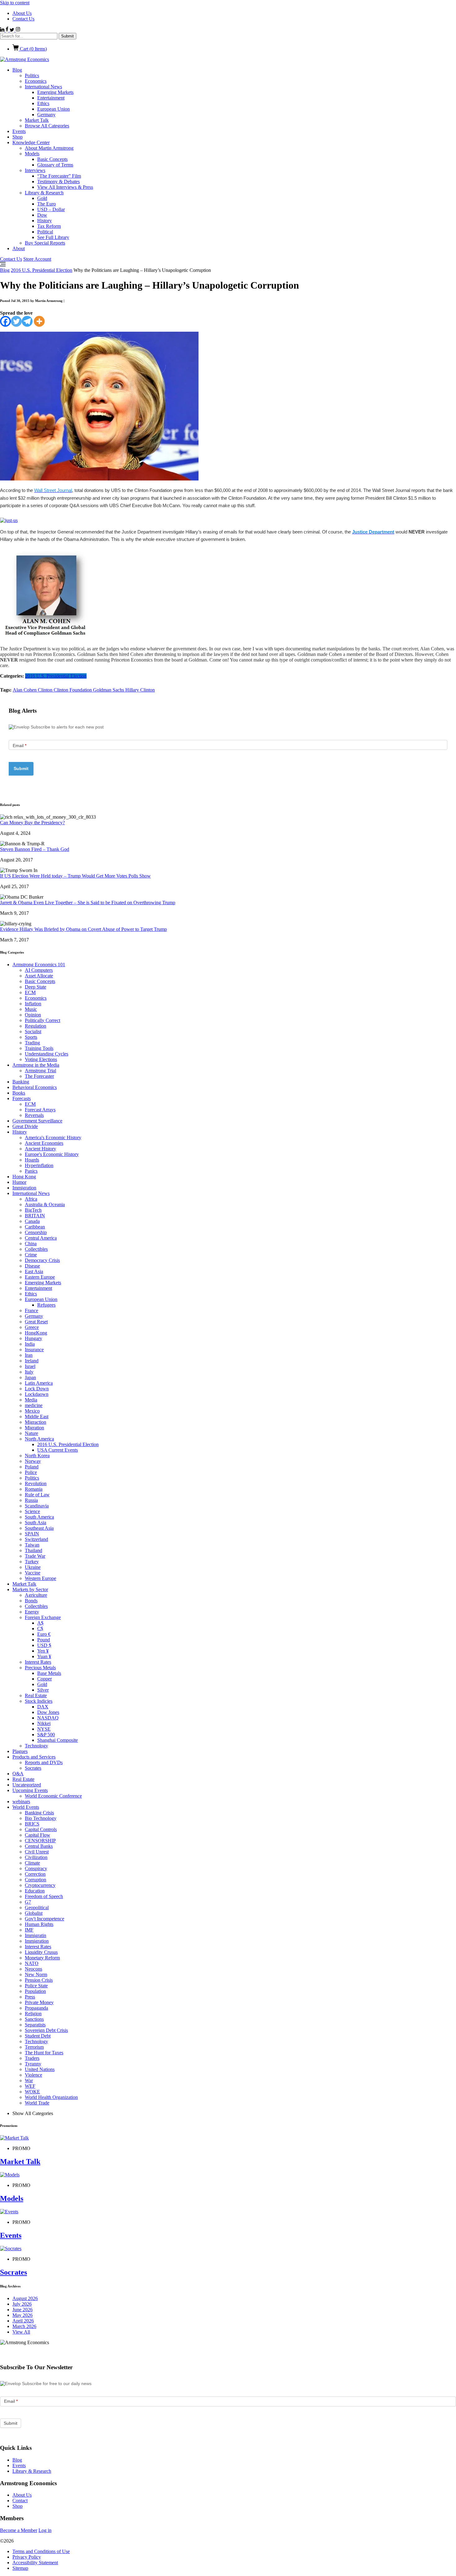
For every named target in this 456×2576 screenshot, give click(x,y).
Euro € (44, 1634)
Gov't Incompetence (45, 1919)
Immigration (24, 1188)
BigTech (33, 1210)
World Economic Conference (53, 1796)
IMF (29, 1930)
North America (39, 1439)
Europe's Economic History (52, 1154)
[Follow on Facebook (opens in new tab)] (8, 30)
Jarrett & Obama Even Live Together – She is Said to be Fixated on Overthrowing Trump (88, 903)
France (31, 1310)
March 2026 (24, 2326)
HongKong (36, 1333)
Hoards (32, 1160)
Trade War (35, 1556)
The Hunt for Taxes (44, 2053)
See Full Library (53, 237)
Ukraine (33, 1567)
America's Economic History (53, 1138)
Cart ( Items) (33, 49)
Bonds (31, 1601)
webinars (21, 1801)
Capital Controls (41, 1829)
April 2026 (23, 2321)
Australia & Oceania (45, 1204)
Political (45, 232)
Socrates (33, 1768)
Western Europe (40, 1578)
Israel (30, 1366)
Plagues (20, 1751)
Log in (45, 2530)
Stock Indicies (39, 1701)
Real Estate (36, 1695)
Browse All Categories (47, 126)
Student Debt (38, 2036)
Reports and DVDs (44, 1762)
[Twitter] (16, 321)
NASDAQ (48, 1718)
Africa (31, 1199)
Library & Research (44, 193)
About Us (22, 13)
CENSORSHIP (40, 1841)
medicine (34, 1405)
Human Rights (39, 1924)
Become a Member (19, 2530)
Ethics (43, 103)
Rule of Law (37, 1495)
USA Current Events (58, 1450)
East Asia (34, 1271)
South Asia (36, 1523)
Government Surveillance (37, 1121)
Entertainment (51, 98)
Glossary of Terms (55, 165)
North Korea (37, 1456)
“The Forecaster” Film (59, 176)
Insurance (34, 1350)
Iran (29, 1355)
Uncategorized (27, 1785)
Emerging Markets (55, 92)
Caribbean (35, 1227)
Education (35, 1891)
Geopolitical (37, 1908)
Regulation (36, 1026)
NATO (32, 1963)
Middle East (37, 1416)
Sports (31, 1037)
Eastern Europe (40, 1277)
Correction (35, 1874)
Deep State (36, 987)
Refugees (46, 1305)
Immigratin (36, 1935)
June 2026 (22, 2310)
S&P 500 (46, 1735)
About (19, 248)
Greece (32, 1327)
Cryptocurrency (40, 1885)
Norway (33, 1461)
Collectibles (36, 1249)
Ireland (32, 1361)
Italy (29, 1372)
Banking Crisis (39, 1813)
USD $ (44, 1645)
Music (31, 1009)
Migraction (36, 1422)
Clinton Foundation (73, 690)
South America (39, 1517)
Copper (45, 1679)
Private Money (39, 2002)
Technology (36, 1746)
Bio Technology (41, 1818)
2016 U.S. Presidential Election (42, 270)
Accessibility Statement (35, 2563)
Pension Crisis (39, 1980)
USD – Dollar (51, 209)
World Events (26, 1807)
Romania (34, 1489)
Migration (34, 1428)
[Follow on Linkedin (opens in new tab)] (3, 30)
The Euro (47, 204)
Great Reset (36, 1322)
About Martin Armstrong (49, 148)
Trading (32, 1043)
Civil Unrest (37, 1852)
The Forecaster (39, 1076)
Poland (32, 1467)
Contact (20, 2501)
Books (19, 1093)
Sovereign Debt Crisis (46, 2030)
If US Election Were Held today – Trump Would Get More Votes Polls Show (75, 876)
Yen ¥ (43, 1651)
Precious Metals (40, 1668)
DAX (43, 1707)
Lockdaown (37, 1394)
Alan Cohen (25, 690)
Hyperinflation (39, 1165)
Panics (31, 1171)
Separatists (35, 2025)
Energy (32, 1612)
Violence (34, 2075)
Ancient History (40, 1149)
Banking (21, 1082)
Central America (41, 1238)
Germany (46, 115)
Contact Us (23, 19)
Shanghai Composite (58, 1740)
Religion (33, 2014)
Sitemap (20, 2568)
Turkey (32, 1562)
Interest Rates (38, 1662)
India (30, 1344)
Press (30, 1997)
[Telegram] (27, 321)
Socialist (33, 1031)
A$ (40, 1623)
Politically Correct (42, 1020)
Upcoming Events (30, 1790)
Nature (31, 1433)
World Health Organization (51, 2097)
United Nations (40, 2069)
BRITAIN (35, 1216)
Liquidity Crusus (41, 1952)
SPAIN (32, 1534)
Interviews (35, 170)
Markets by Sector (30, 1589)
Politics (32, 75)
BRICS (32, 1824)
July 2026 (22, 2304)
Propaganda (36, 2008)
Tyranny (33, 2064)
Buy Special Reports (45, 243)
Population (35, 1991)
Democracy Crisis (42, 1260)
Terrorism (34, 2047)
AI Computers (39, 970)
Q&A (18, 1774)
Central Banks (39, 1846)
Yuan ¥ (44, 1656)
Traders (32, 2058)
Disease (32, 1266)
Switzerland (36, 1539)
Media (31, 1400)
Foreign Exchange (43, 1617)
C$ (40, 1629)
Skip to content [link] (15, 3)
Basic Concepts (52, 159)
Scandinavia (37, 1506)
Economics (36, 81)
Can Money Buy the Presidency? (32, 823)
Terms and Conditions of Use (41, 2551)
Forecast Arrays (40, 1110)
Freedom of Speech (44, 1896)
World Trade (37, 2103)
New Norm (36, 1974)
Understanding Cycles (47, 1054)
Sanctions (34, 2019)
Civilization (36, 1857)
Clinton (46, 690)
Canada (32, 1221)
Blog (17, 70)
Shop (18, 137)
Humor (19, 1182)
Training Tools (39, 1048)
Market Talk (37, 120)
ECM (30, 992)
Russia (31, 1500)
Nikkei (44, 1723)
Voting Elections (41, 1059)
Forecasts (22, 1098)
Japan (30, 1377)
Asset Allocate (39, 976)
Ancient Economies (44, 1143)
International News (43, 87)
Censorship (36, 1232)
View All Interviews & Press (65, 187)
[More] (39, 321)
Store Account (37, 259)
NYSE (44, 1729)
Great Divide (25, 1126)
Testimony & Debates (58, 181)
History (45, 221)
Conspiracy (36, 1868)
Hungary (34, 1338)
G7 (28, 1902)
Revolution (36, 1483)
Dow (42, 215)
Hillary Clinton (140, 690)
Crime (31, 1255)
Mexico (32, 1411)
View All (21, 2332)
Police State (36, 1986)
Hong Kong (24, 1177)
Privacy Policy (27, 2557)
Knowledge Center (31, 142)
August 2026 (25, 2298)
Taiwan (32, 1545)
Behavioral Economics (35, 1087)
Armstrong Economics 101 (39, 965)
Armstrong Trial (40, 1071)
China (31, 1244)
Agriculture (36, 1595)
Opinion (33, 1015)
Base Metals (49, 1673)
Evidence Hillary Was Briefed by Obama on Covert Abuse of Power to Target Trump (83, 929)
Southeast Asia (39, 1528)
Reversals (34, 1115)
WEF (30, 2086)
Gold (42, 198)
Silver (43, 1690)
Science (32, 1511)
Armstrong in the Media (36, 1065)
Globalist (34, 1913)
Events (19, 131)
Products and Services (34, 1757)
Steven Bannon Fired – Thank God (35, 849)
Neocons (34, 1969)
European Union (54, 109)
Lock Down (37, 1389)
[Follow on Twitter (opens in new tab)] (13, 30)
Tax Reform (49, 226)
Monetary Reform (42, 1958)
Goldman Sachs (109, 690)
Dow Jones (48, 1712)
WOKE (32, 2092)
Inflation (33, 1004)
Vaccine (33, 1573)
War (29, 2080)
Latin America (39, 1383)
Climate (32, 1863)
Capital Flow (38, 1835)
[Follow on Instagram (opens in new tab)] (18, 30)
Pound (44, 1640)
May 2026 (22, 2315)
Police (31, 1472)
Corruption (36, 1880)
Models (32, 154)
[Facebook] (5, 321)
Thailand (34, 1550)
